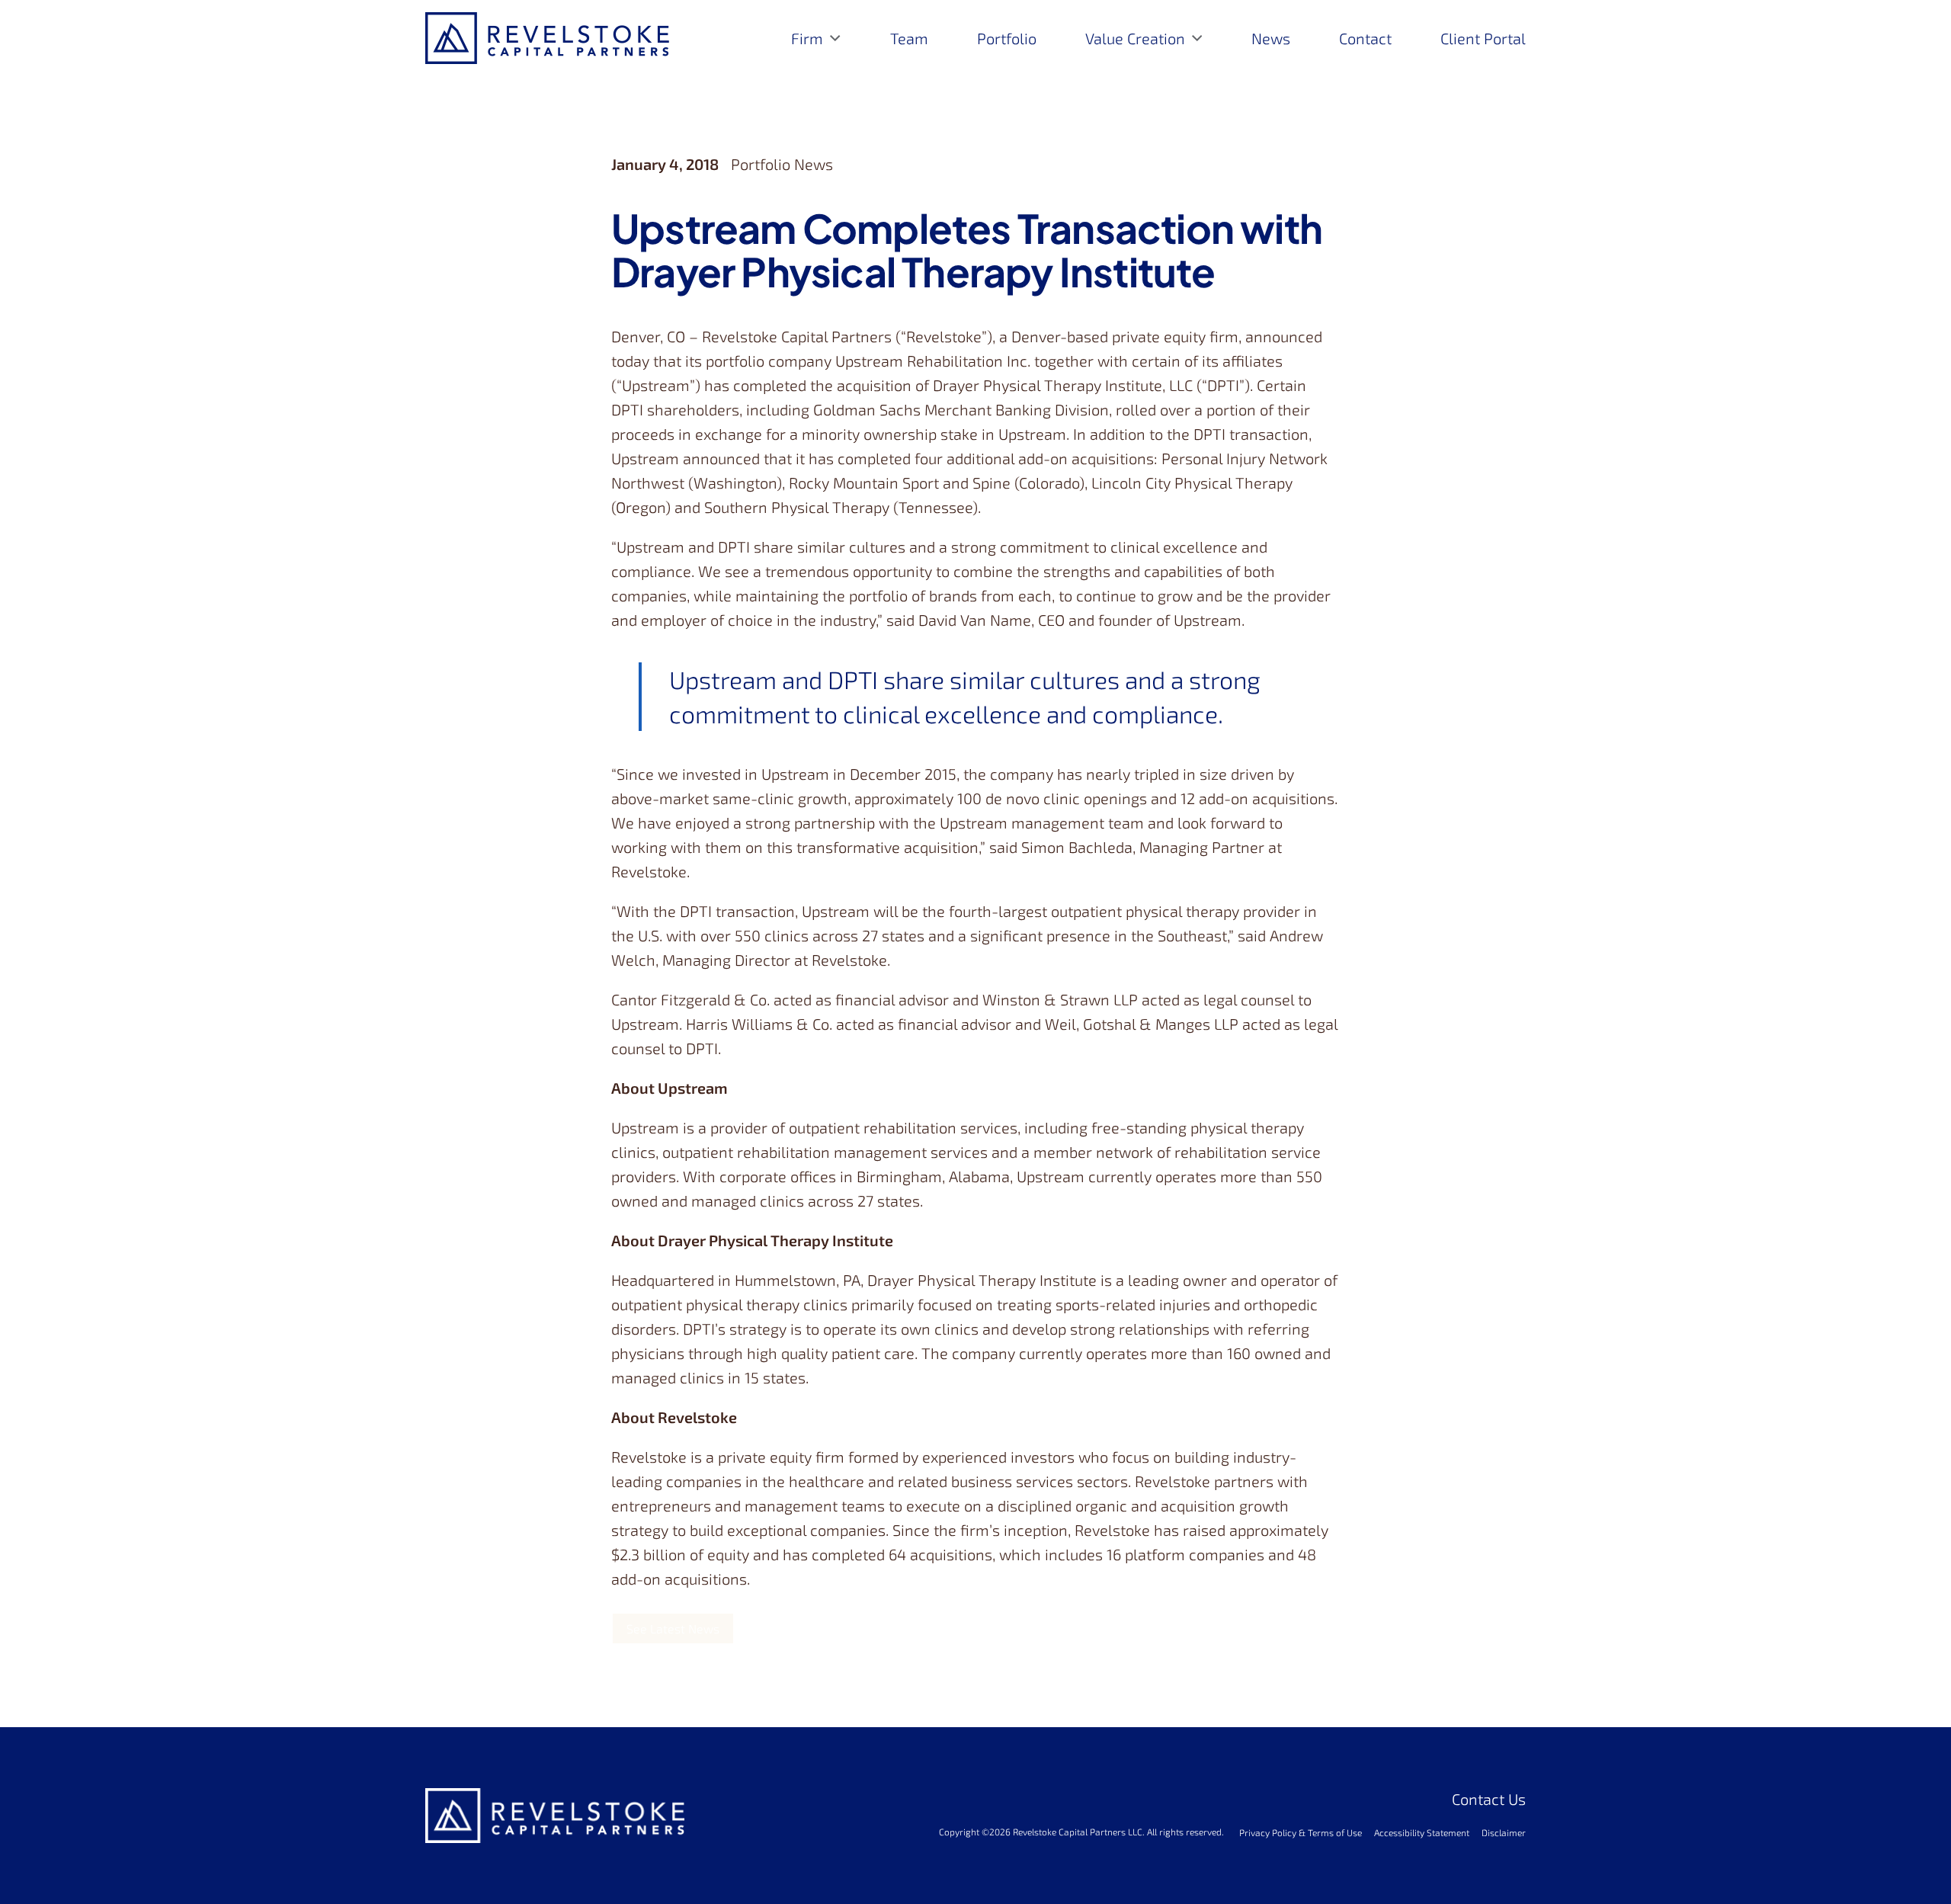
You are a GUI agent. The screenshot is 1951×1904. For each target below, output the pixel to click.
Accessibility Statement (1422, 1832)
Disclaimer (1504, 1832)
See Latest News (673, 1628)
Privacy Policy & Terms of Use (1301, 1832)
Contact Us (1489, 1799)
